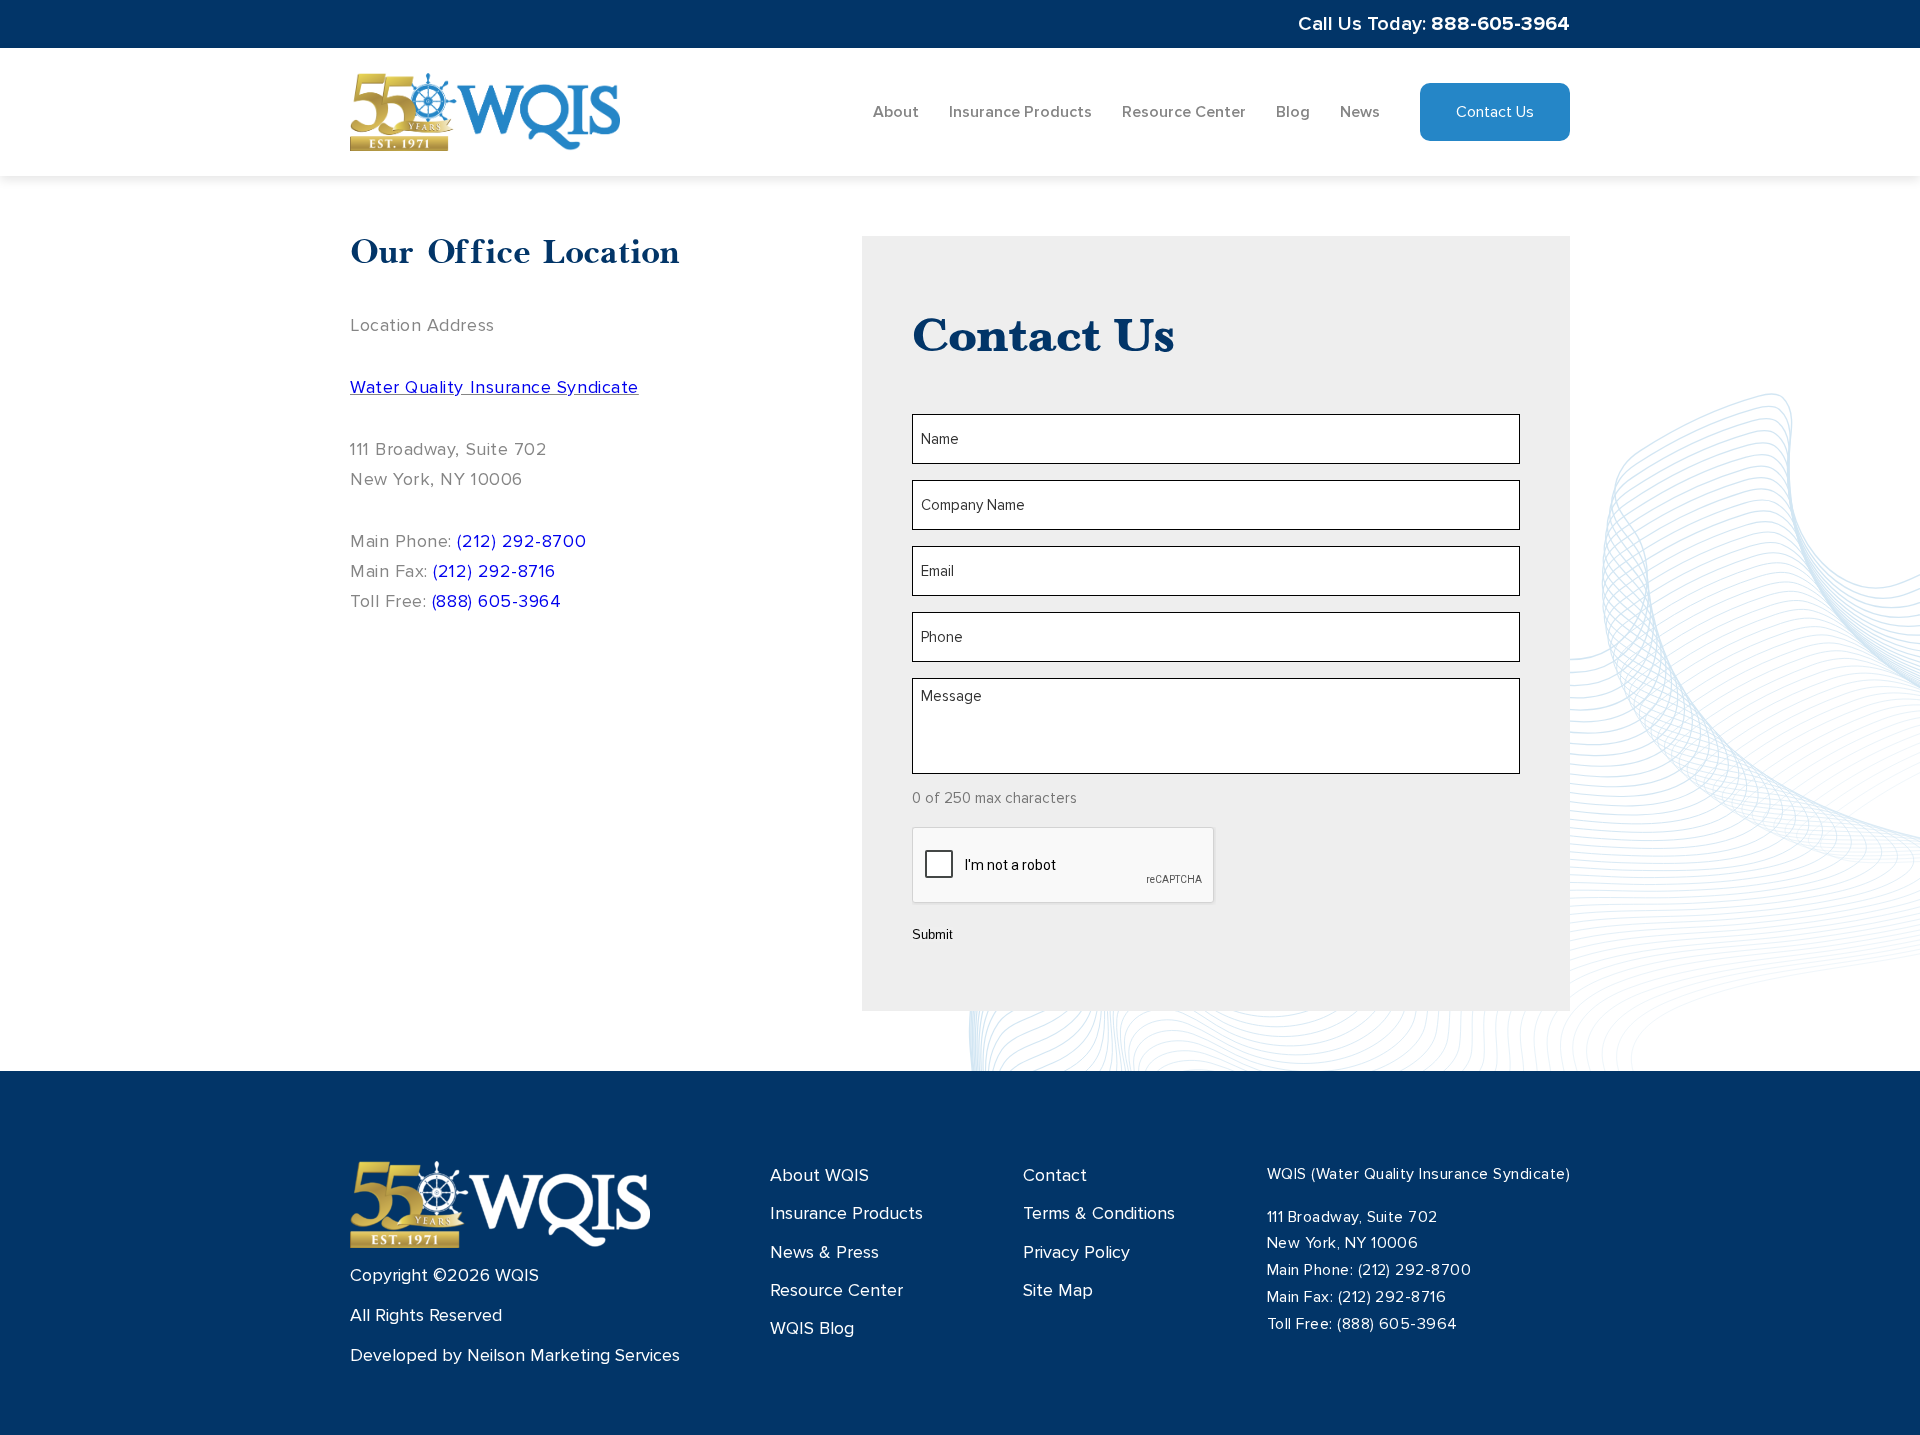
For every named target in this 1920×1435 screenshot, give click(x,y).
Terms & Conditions (1099, 1213)
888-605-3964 (1500, 24)
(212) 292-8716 (494, 571)
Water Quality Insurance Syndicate (494, 387)
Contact (1055, 1175)
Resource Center (1184, 112)
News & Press (824, 1252)
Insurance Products (1020, 112)
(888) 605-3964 (497, 601)
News (1360, 112)
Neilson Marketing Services (573, 1355)
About (896, 112)
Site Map (1058, 1290)
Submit (932, 934)
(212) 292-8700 (521, 541)
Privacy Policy (1076, 1252)
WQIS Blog (812, 1328)
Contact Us (1495, 112)
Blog (1293, 112)
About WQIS (819, 1175)
